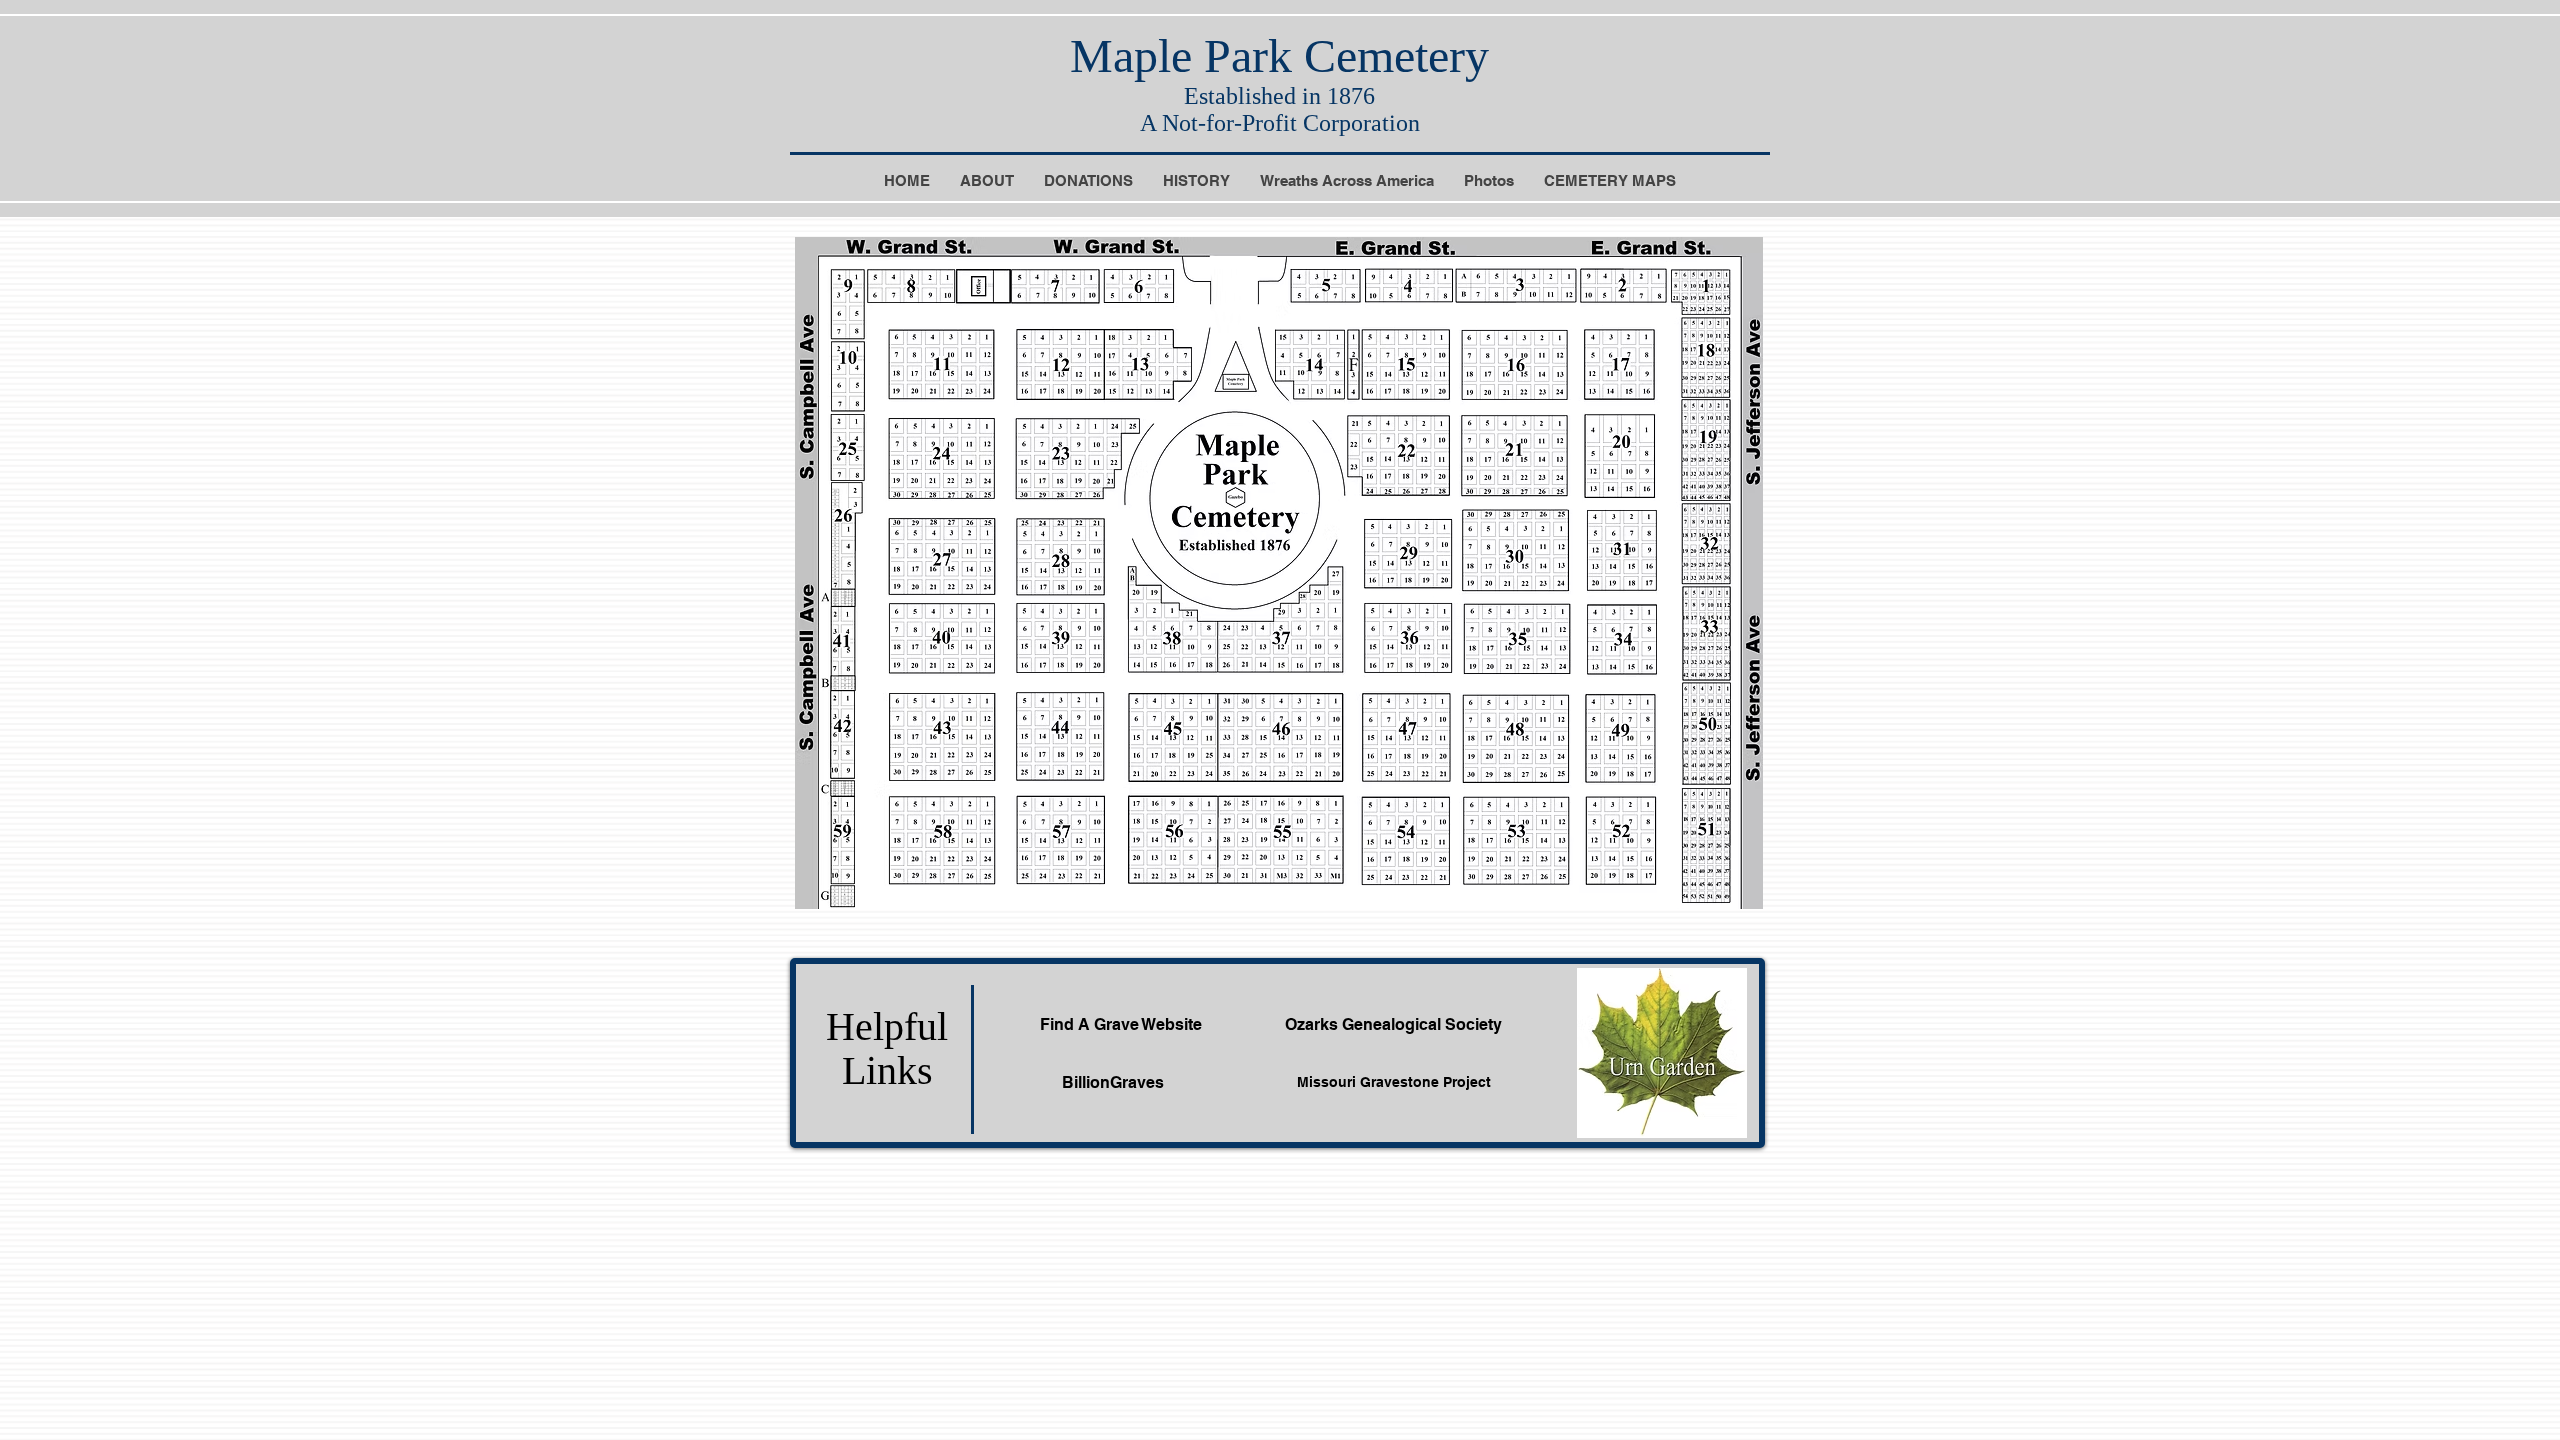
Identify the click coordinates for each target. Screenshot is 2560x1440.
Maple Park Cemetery (1279, 55)
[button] (1610, 187)
